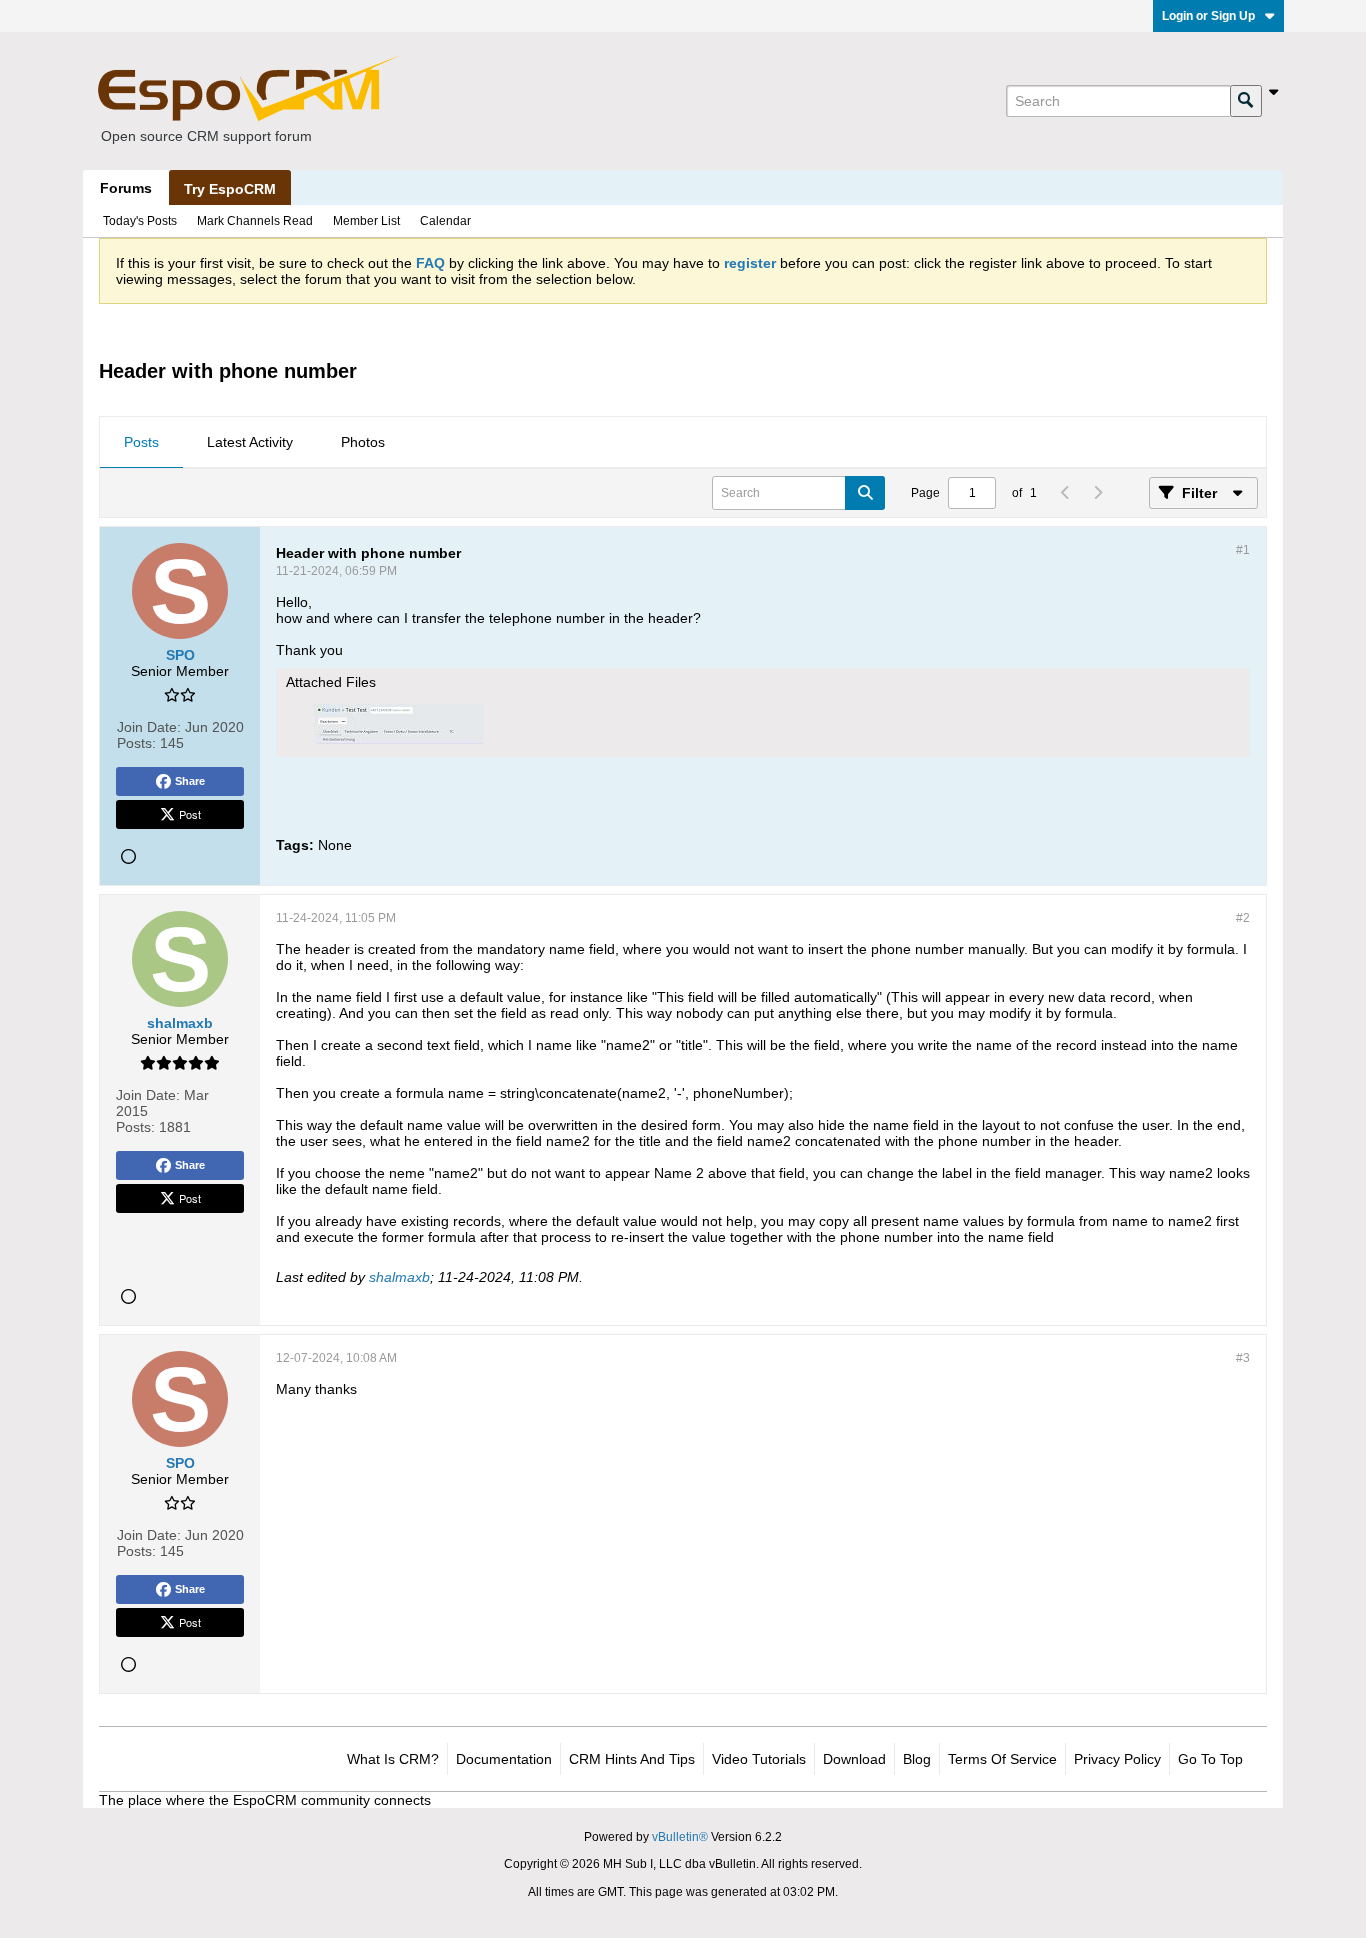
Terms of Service (1002, 1759)
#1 (1243, 550)
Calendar (445, 221)
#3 (1243, 1358)
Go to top (1210, 1759)
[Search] (1246, 101)
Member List (366, 221)
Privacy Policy (1117, 1759)
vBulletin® (680, 1837)
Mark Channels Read (255, 221)
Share (190, 781)
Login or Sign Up (1208, 16)
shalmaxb (399, 1277)
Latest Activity (250, 442)
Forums (126, 188)
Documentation (504, 1759)
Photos (363, 442)
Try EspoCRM (230, 189)
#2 (1243, 918)
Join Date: (149, 727)
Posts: (136, 743)
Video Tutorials (759, 1759)
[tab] (141, 443)
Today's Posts (140, 221)
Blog (917, 1759)
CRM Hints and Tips (632, 1759)
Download (854, 1759)
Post (190, 814)
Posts (141, 442)
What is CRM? (393, 1759)
